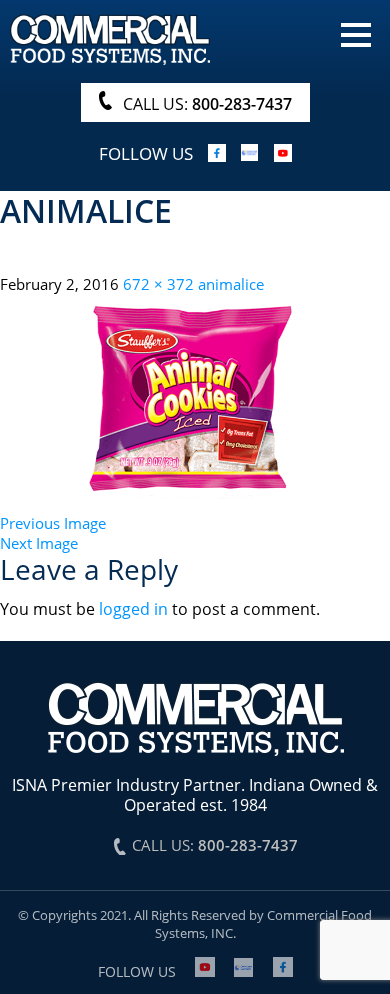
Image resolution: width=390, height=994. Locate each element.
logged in (133, 609)
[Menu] (356, 33)
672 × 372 (158, 284)
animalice (231, 284)
